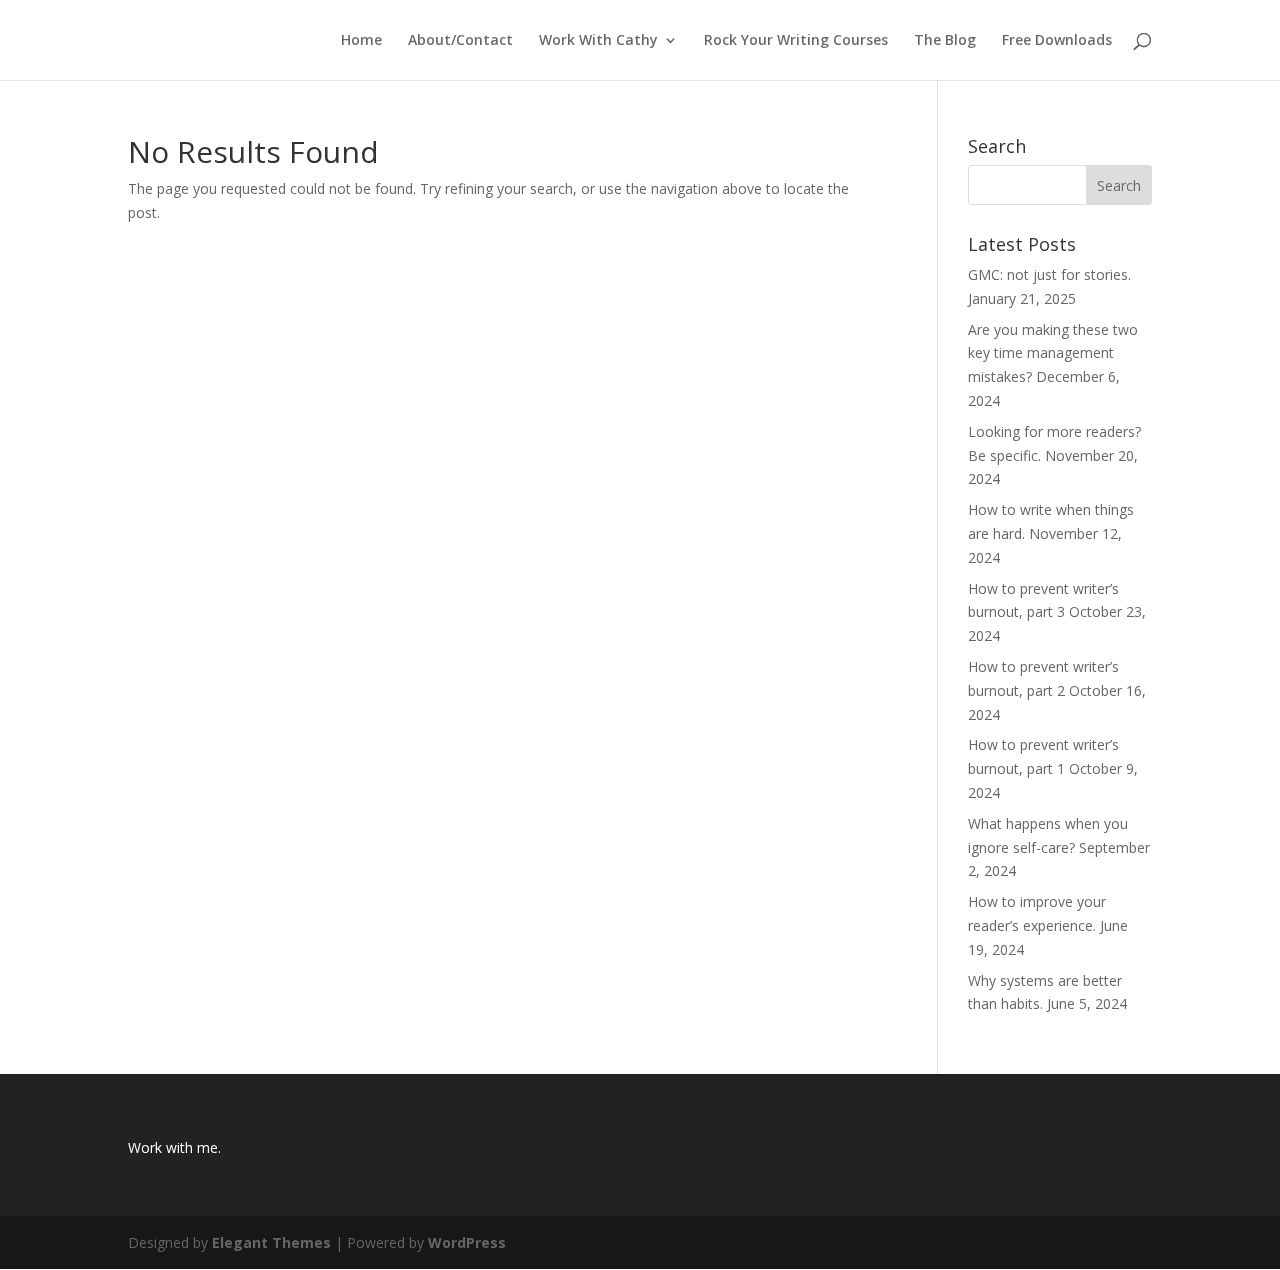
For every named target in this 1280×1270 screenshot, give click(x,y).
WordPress (467, 1242)
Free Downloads (1057, 41)
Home (361, 41)
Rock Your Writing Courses (796, 41)
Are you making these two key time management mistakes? (1053, 353)
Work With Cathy (598, 41)
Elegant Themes (271, 1242)
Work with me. (174, 1147)
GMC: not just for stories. (1049, 274)
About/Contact (460, 41)
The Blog (945, 41)
